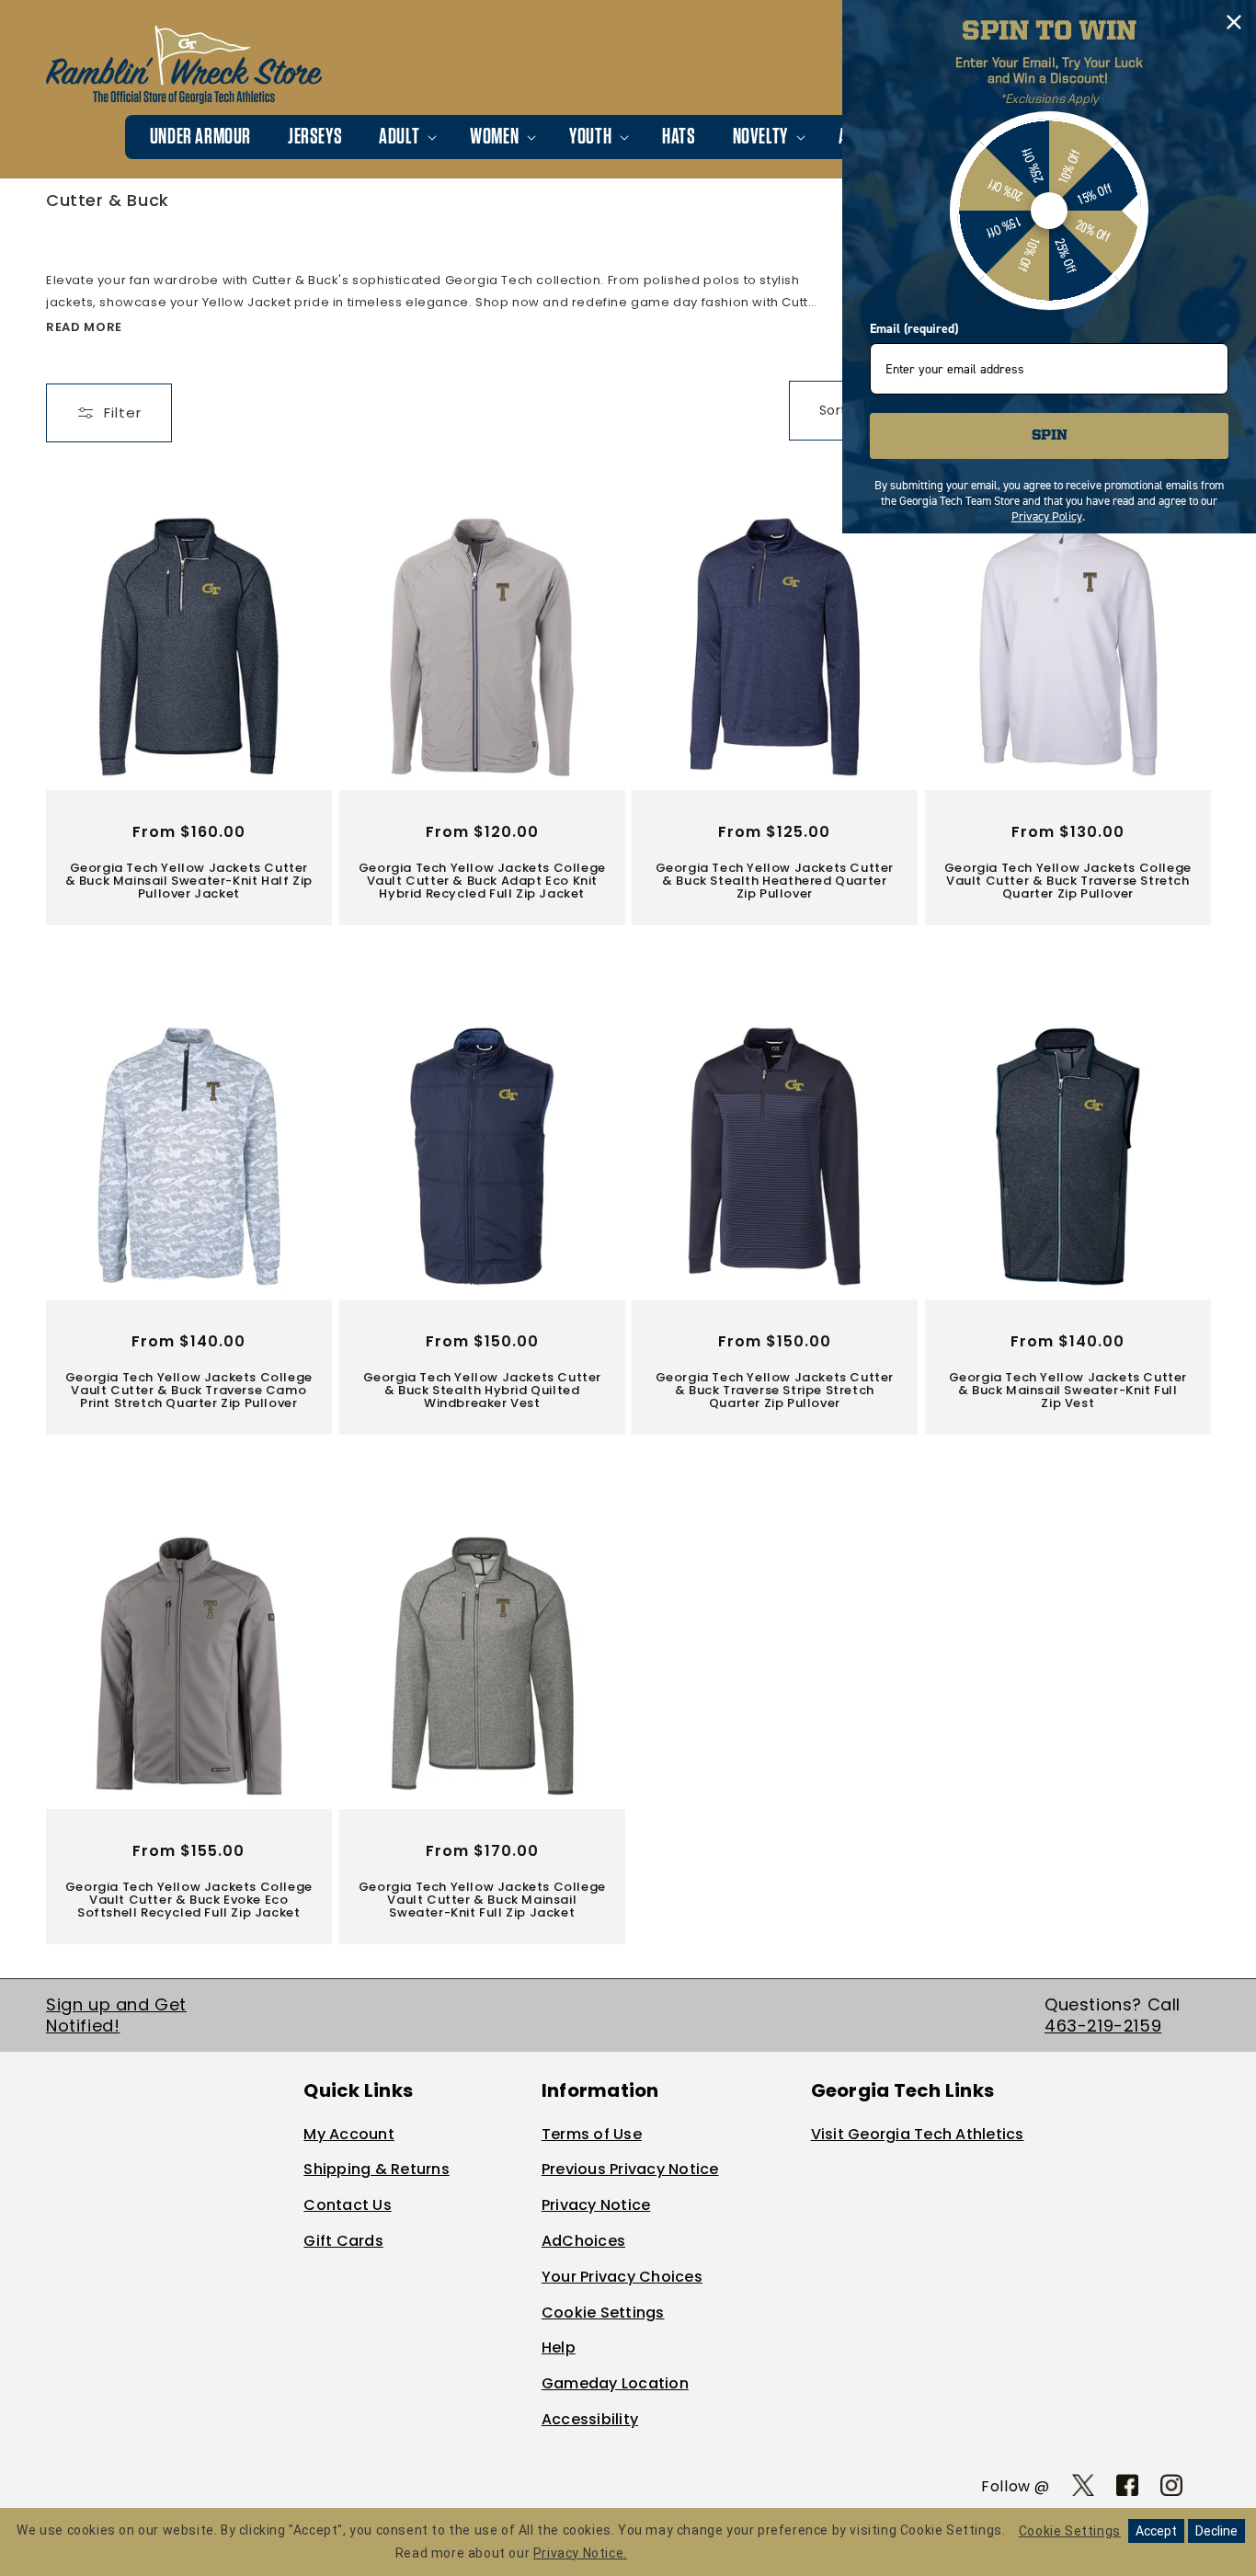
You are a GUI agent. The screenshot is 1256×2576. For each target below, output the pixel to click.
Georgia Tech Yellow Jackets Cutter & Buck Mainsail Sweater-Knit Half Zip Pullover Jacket (189, 881)
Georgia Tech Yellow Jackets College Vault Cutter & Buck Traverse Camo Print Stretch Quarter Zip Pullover (189, 1391)
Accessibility (590, 2419)
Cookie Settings (603, 2313)
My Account (349, 2134)
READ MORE (84, 327)
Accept (1156, 2531)
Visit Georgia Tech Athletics (918, 2134)
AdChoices (583, 2241)
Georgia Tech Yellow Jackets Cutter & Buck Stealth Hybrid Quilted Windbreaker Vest (481, 1391)
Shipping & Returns (377, 2169)
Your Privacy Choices (622, 2277)
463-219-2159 (1103, 2026)
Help (559, 2347)
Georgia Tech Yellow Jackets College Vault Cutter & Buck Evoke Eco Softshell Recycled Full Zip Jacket (189, 1901)
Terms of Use (592, 2134)
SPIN (1050, 436)
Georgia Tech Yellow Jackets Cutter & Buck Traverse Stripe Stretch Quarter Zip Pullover (775, 1391)
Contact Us (348, 2205)
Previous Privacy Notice (630, 2169)
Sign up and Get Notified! (116, 2015)
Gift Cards (343, 2241)
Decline (1216, 2531)
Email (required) (914, 329)
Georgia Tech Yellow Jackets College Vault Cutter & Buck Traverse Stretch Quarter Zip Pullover (1067, 881)
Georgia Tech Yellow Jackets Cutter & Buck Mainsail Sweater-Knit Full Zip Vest (1067, 1391)
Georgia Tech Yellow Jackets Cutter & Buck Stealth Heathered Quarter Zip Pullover (775, 881)
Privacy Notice (596, 2205)
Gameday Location (615, 2383)
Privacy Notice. (580, 2553)
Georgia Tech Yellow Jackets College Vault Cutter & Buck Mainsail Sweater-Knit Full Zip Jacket (481, 1901)
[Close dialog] (1234, 22)
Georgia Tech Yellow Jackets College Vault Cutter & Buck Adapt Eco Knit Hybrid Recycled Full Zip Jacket (481, 881)
